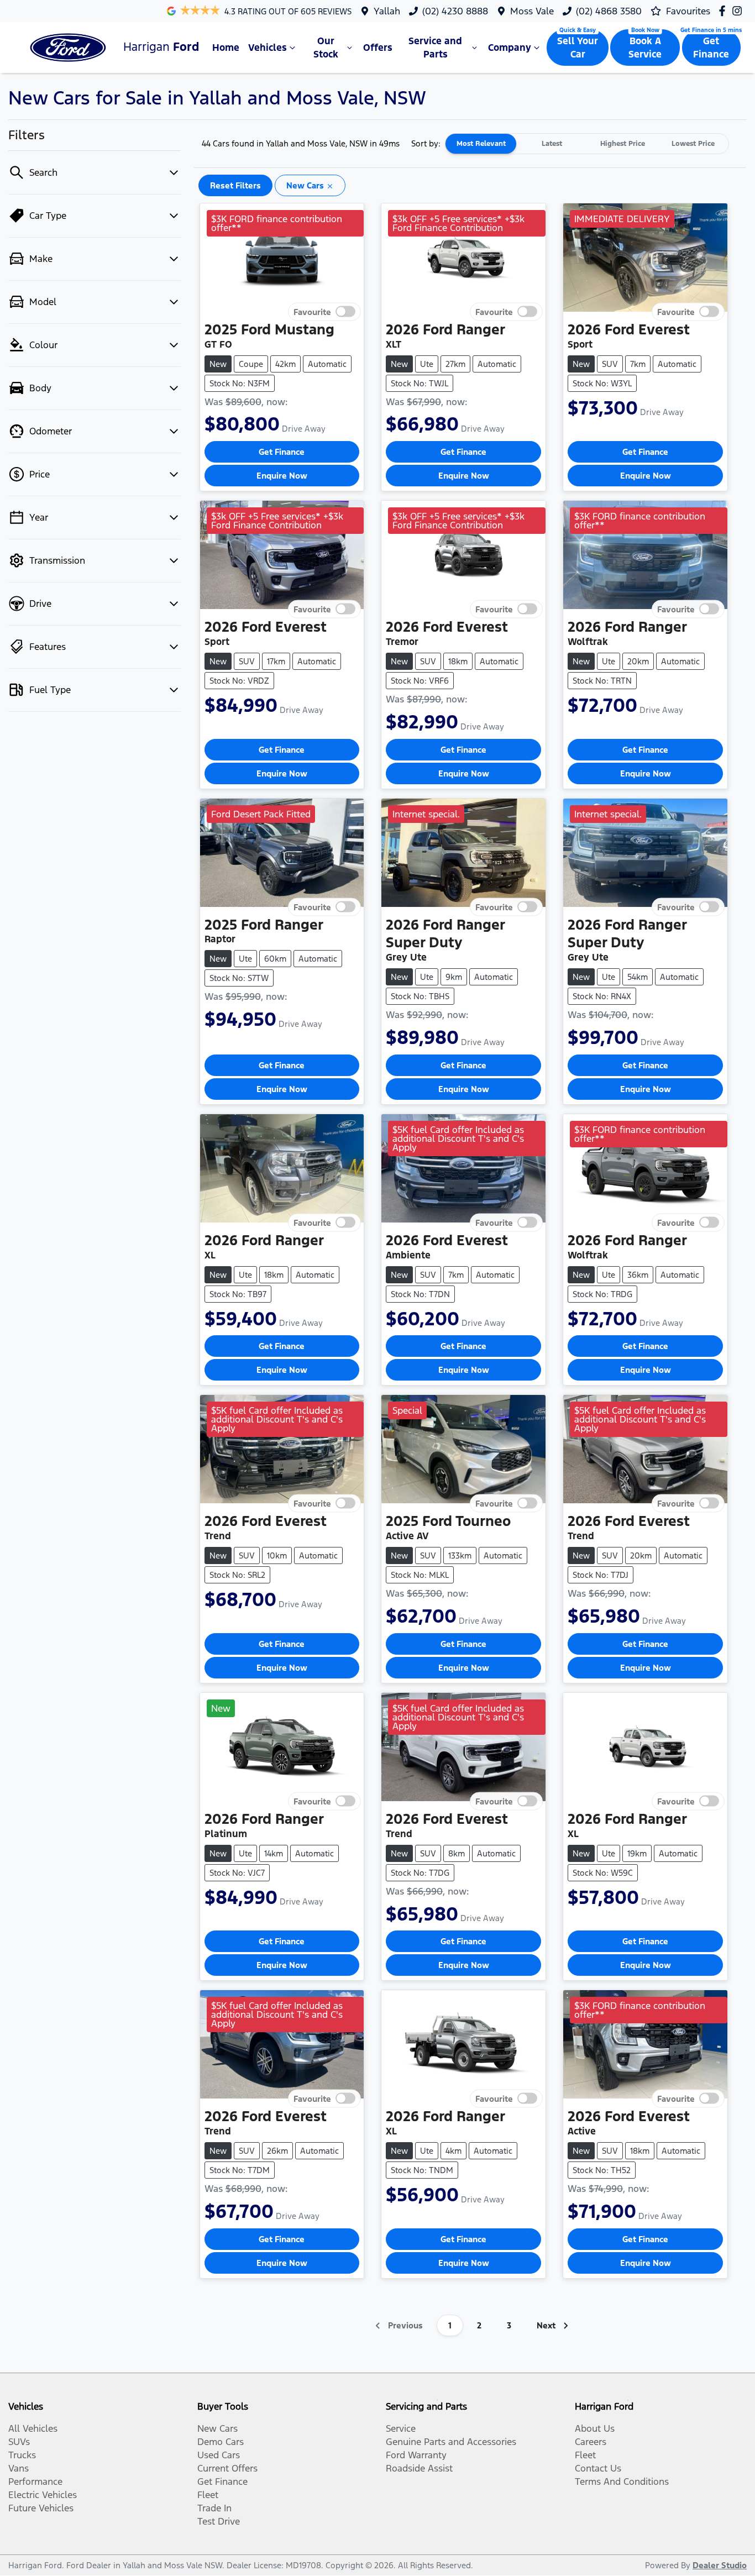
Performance (35, 2481)
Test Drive (219, 2521)
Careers (591, 2442)
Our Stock (326, 48)
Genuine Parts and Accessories (451, 2442)
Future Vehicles (41, 2508)
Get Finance (711, 48)
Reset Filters (235, 185)
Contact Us (598, 2468)
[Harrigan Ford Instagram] (739, 11)
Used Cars (219, 2455)
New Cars (217, 2428)
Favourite (312, 311)
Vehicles (268, 48)
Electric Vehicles (43, 2495)
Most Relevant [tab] (481, 144)
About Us (595, 2428)
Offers (378, 48)
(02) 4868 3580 (609, 11)
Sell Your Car (578, 48)
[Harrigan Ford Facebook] (724, 11)
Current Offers (227, 2468)
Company (510, 48)
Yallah (387, 11)
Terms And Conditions (622, 2481)
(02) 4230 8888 (455, 11)
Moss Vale (532, 11)
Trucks (22, 2455)
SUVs (19, 2442)
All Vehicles (33, 2428)
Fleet (208, 2495)
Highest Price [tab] (623, 144)
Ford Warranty (416, 2455)
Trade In (214, 2508)
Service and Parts (435, 48)
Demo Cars (221, 2442)
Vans (19, 2468)
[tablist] (587, 144)
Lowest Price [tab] (693, 144)
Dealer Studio (720, 2565)
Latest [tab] (552, 144)
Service (401, 2428)
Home (226, 48)
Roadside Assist (419, 2468)
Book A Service (645, 48)
